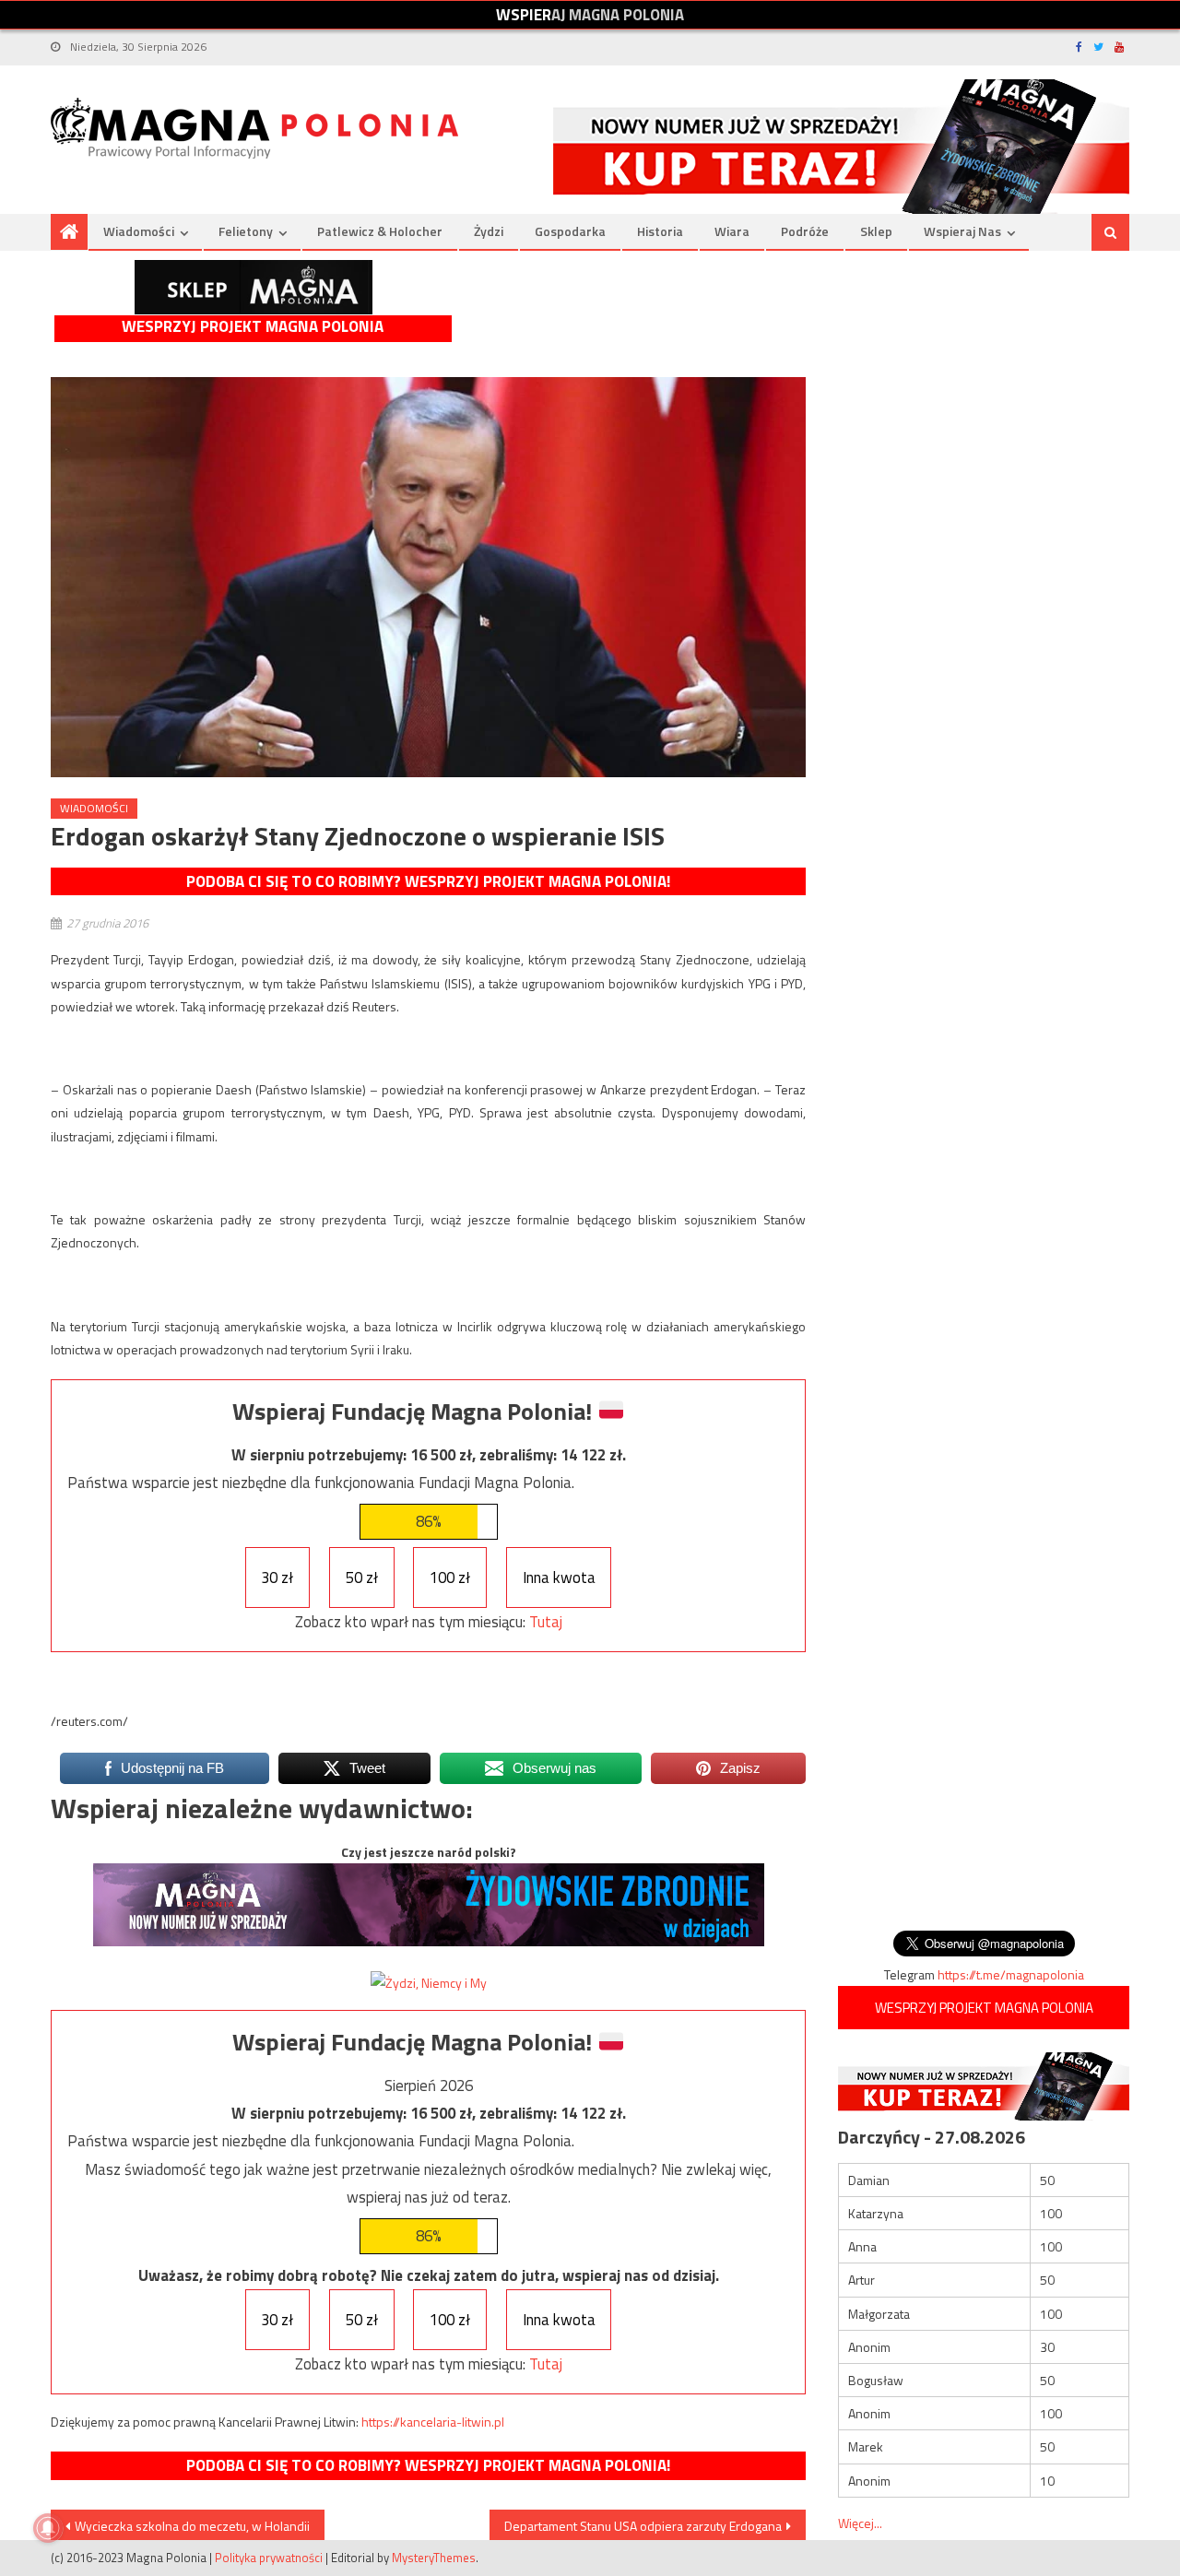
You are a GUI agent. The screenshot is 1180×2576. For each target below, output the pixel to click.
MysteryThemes (434, 2558)
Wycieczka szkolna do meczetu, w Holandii (192, 2526)
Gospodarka (570, 231)
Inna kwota (559, 1578)
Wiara (732, 231)
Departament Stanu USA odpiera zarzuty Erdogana (643, 2526)
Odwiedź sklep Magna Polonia (254, 287)
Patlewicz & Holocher (380, 231)
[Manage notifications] (48, 2528)
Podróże (805, 231)
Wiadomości (139, 231)
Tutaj (546, 1622)
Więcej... (860, 2523)
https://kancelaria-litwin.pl (433, 2422)
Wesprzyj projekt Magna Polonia (253, 327)
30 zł (277, 1578)
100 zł (450, 1578)
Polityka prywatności (269, 2558)
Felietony (246, 231)
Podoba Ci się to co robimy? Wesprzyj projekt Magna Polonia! (428, 881)
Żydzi (489, 231)
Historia (660, 231)
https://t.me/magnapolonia (1011, 1974)
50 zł (362, 1578)
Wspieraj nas (962, 231)
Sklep (876, 231)
